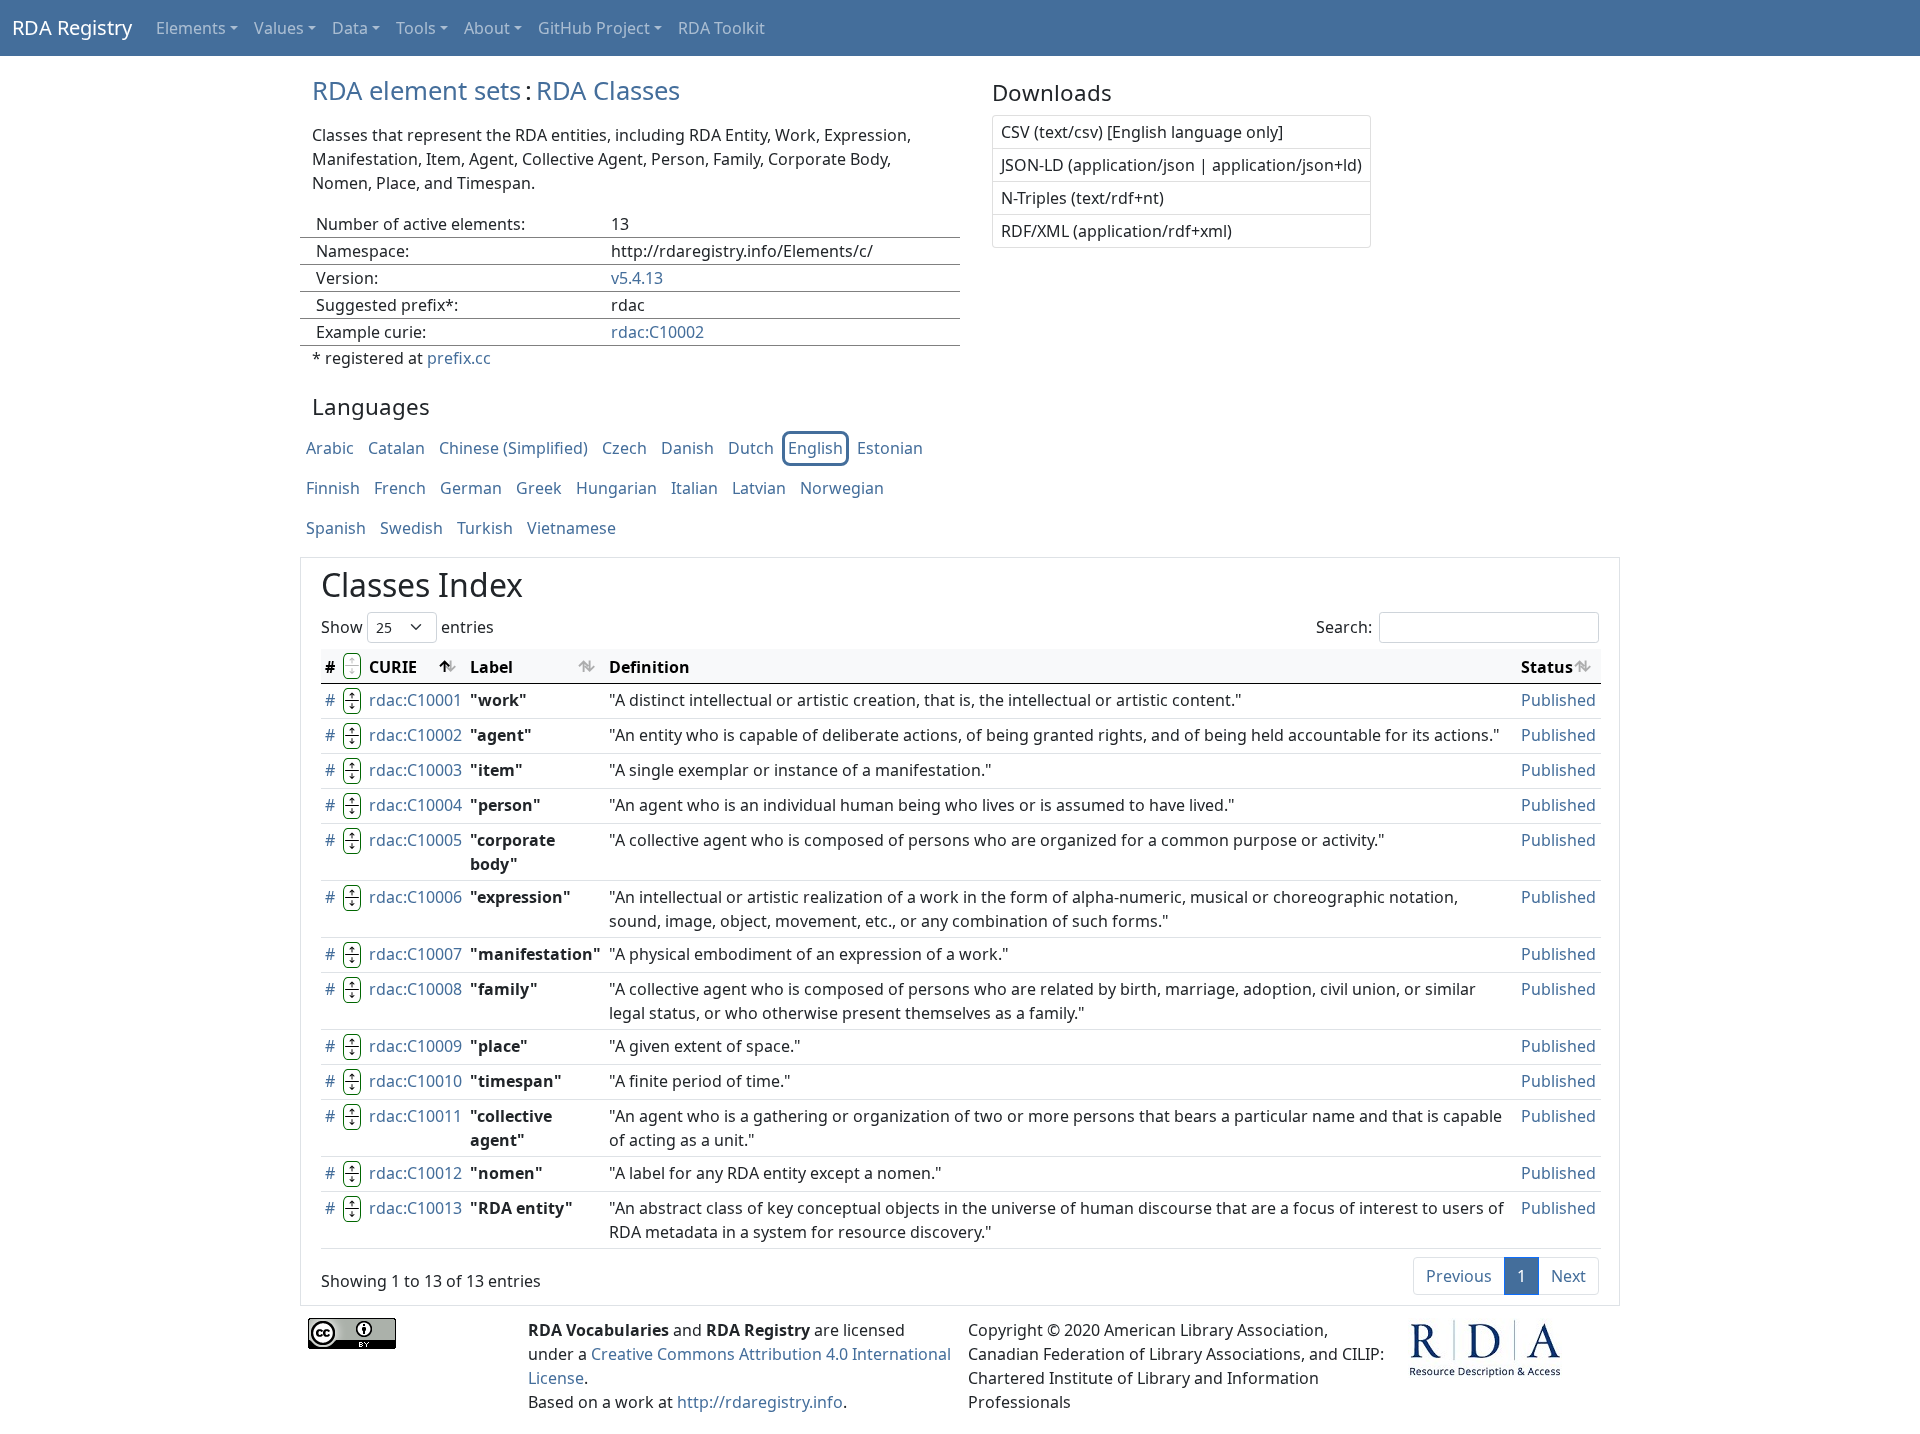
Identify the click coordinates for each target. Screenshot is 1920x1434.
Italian (694, 489)
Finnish (333, 489)
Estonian (890, 449)
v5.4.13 (637, 278)
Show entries (407, 627)
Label (491, 667)
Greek (539, 489)
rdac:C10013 (415, 1208)
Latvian (759, 489)
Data (350, 28)
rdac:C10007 (415, 954)
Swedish (411, 529)
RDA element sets (416, 90)
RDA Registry (72, 27)
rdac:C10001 (415, 700)
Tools (416, 28)
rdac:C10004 (415, 805)
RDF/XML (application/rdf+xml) (1116, 231)
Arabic (330, 449)
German (471, 489)
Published (1558, 700)
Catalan (396, 449)
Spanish (336, 529)
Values (279, 28)
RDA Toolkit (721, 28)
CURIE (393, 667)
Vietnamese (571, 529)
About (487, 28)
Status (1547, 667)
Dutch (751, 449)
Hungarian (616, 489)
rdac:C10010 (415, 1081)
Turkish (485, 529)
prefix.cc (459, 358)
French (400, 489)
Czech (624, 449)
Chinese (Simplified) (513, 449)
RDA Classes (608, 90)
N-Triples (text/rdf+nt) (1082, 198)
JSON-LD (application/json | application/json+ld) (1181, 165)
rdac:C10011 (415, 1116)
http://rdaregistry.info (760, 1402)
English (815, 449)
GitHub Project (594, 28)
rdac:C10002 (657, 332)
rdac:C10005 (415, 840)
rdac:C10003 (415, 770)
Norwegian (842, 489)
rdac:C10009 (415, 1046)
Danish (687, 449)
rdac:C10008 (415, 989)
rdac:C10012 (415, 1173)
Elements (191, 28)
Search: (1344, 627)
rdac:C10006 (415, 897)
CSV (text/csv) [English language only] (1142, 132)
